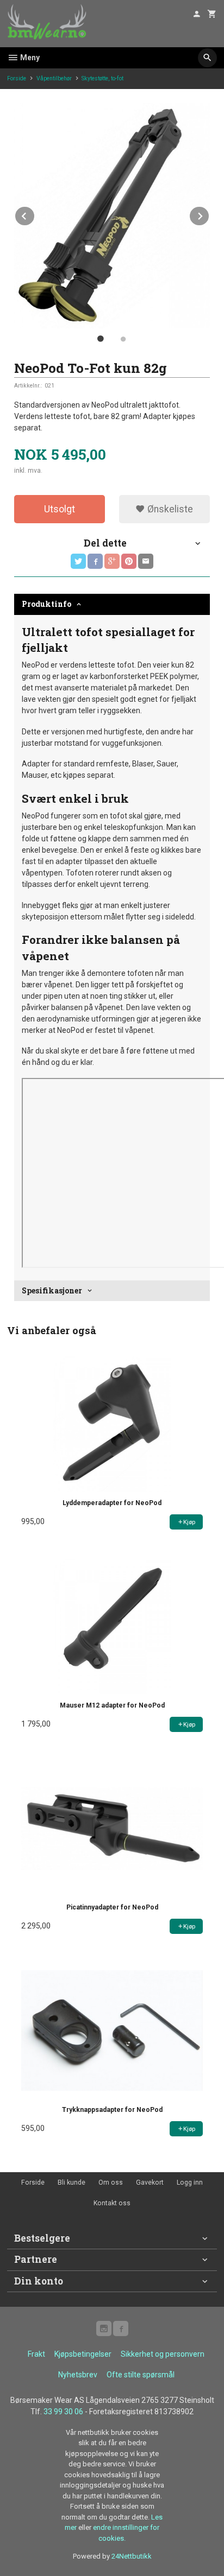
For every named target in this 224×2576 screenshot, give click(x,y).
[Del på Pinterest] (129, 561)
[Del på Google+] (112, 561)
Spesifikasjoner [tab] (52, 1290)
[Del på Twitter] (78, 561)
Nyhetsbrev (78, 2375)
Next (209, 214)
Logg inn (190, 2182)
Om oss (111, 2182)
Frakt (36, 2354)
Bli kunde (71, 2182)
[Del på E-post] (146, 561)
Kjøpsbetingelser (83, 2354)
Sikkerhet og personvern (163, 2354)
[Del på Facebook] (95, 561)
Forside (17, 78)
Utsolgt (60, 509)
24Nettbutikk (132, 2556)
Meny (29, 58)
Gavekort (150, 2182)
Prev (35, 214)
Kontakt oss (112, 2203)
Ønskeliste (169, 509)
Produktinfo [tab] (46, 604)
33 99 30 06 (63, 2412)
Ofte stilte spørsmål (141, 2375)
